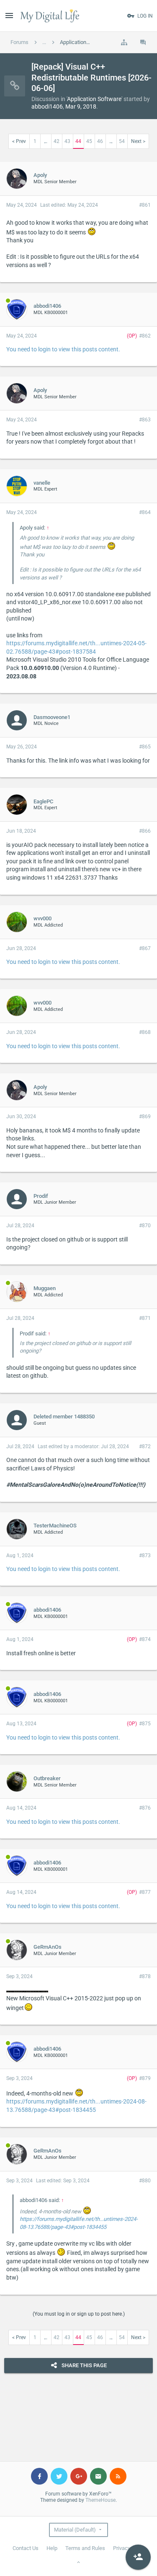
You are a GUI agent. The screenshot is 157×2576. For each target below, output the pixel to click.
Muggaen (45, 1288)
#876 (145, 1808)
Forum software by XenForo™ (78, 2494)
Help (52, 2548)
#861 (145, 205)
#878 (145, 1976)
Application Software (94, 99)
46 (100, 141)
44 (78, 141)
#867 (145, 948)
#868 (145, 1032)
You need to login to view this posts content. (63, 349)
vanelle (42, 483)
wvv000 (42, 918)
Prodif (41, 1196)
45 (89, 141)
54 (122, 141)
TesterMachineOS (55, 1526)
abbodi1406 (47, 106)
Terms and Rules (85, 2548)
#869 (145, 1117)
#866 (145, 831)
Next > (138, 141)
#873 (145, 1555)
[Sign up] (138, 2557)
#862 (145, 336)
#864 (145, 512)
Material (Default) (75, 2530)
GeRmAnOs (48, 1947)
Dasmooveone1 (52, 717)
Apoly (40, 175)
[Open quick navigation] (124, 42)
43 (67, 141)
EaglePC (43, 801)
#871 (145, 1318)
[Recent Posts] (143, 42)
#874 (145, 1639)
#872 (145, 1446)
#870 (145, 1226)
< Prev (19, 141)
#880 (145, 2181)
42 (57, 141)
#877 (145, 1892)
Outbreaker (47, 1778)
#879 (145, 2078)
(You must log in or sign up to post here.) (79, 2314)
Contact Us (26, 2548)
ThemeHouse (100, 2500)
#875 (145, 1724)
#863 (145, 420)
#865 (145, 747)
